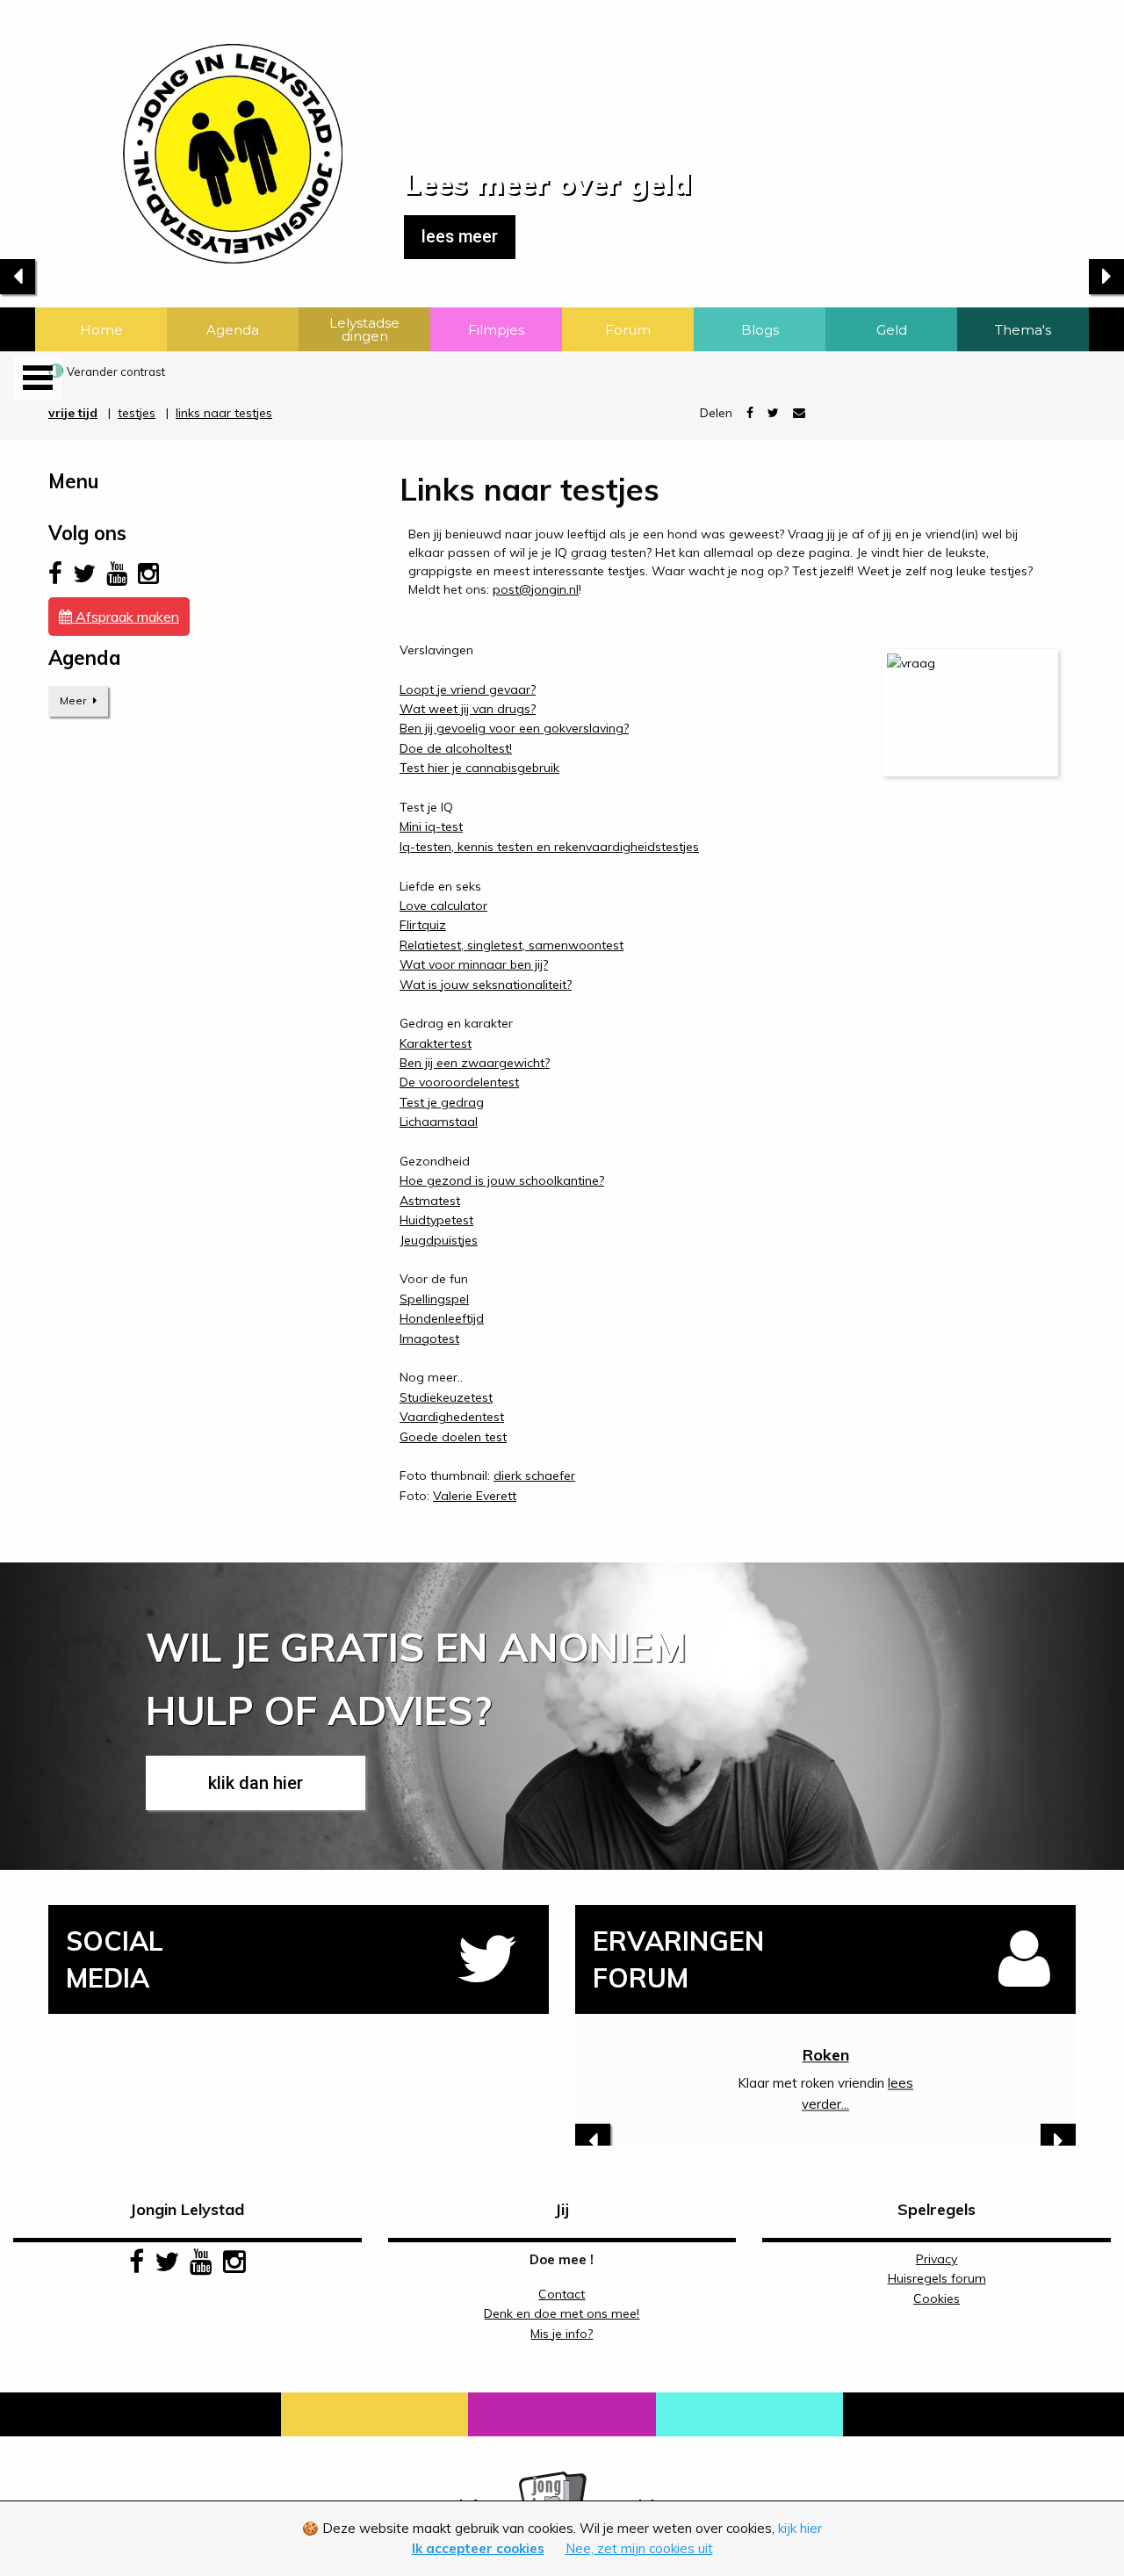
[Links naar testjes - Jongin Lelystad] (171, 130)
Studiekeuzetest (446, 1397)
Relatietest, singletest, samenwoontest (512, 945)
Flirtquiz (423, 925)
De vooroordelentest (459, 1082)
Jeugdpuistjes (439, 1240)
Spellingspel (434, 1299)
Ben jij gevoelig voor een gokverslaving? (514, 728)
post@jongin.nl (536, 589)
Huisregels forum (937, 2278)
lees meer (460, 237)
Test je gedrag (442, 1102)
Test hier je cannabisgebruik (479, 768)
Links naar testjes (224, 413)
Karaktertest (436, 1043)
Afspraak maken (126, 617)
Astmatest (430, 1201)
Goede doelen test (453, 1437)
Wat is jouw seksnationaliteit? (486, 985)
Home (101, 330)
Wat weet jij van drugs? (468, 709)
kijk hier (800, 2528)
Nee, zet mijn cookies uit (639, 2548)
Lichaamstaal (439, 1122)
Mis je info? (562, 2334)
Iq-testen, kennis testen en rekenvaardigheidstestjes (549, 847)
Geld (892, 330)
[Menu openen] (38, 378)
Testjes (137, 413)
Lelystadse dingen (364, 329)
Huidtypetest (436, 1220)
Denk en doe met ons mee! (562, 2313)
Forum (628, 330)
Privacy (937, 2259)
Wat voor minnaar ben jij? (474, 964)
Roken (826, 2055)
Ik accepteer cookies (478, 2548)
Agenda (233, 330)
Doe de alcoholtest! (456, 748)
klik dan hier (256, 1783)
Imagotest (429, 1339)
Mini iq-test (431, 826)
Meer (74, 700)
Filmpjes (496, 330)
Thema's (1023, 330)
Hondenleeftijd (442, 1318)
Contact (562, 2294)
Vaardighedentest (452, 1417)
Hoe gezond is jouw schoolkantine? (502, 1180)
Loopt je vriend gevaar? (468, 689)
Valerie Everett (475, 1496)
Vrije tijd (73, 413)
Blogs (760, 330)
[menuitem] (101, 329)
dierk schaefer (534, 1476)
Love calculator (443, 906)
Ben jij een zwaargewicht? (475, 1063)
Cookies (937, 2298)
